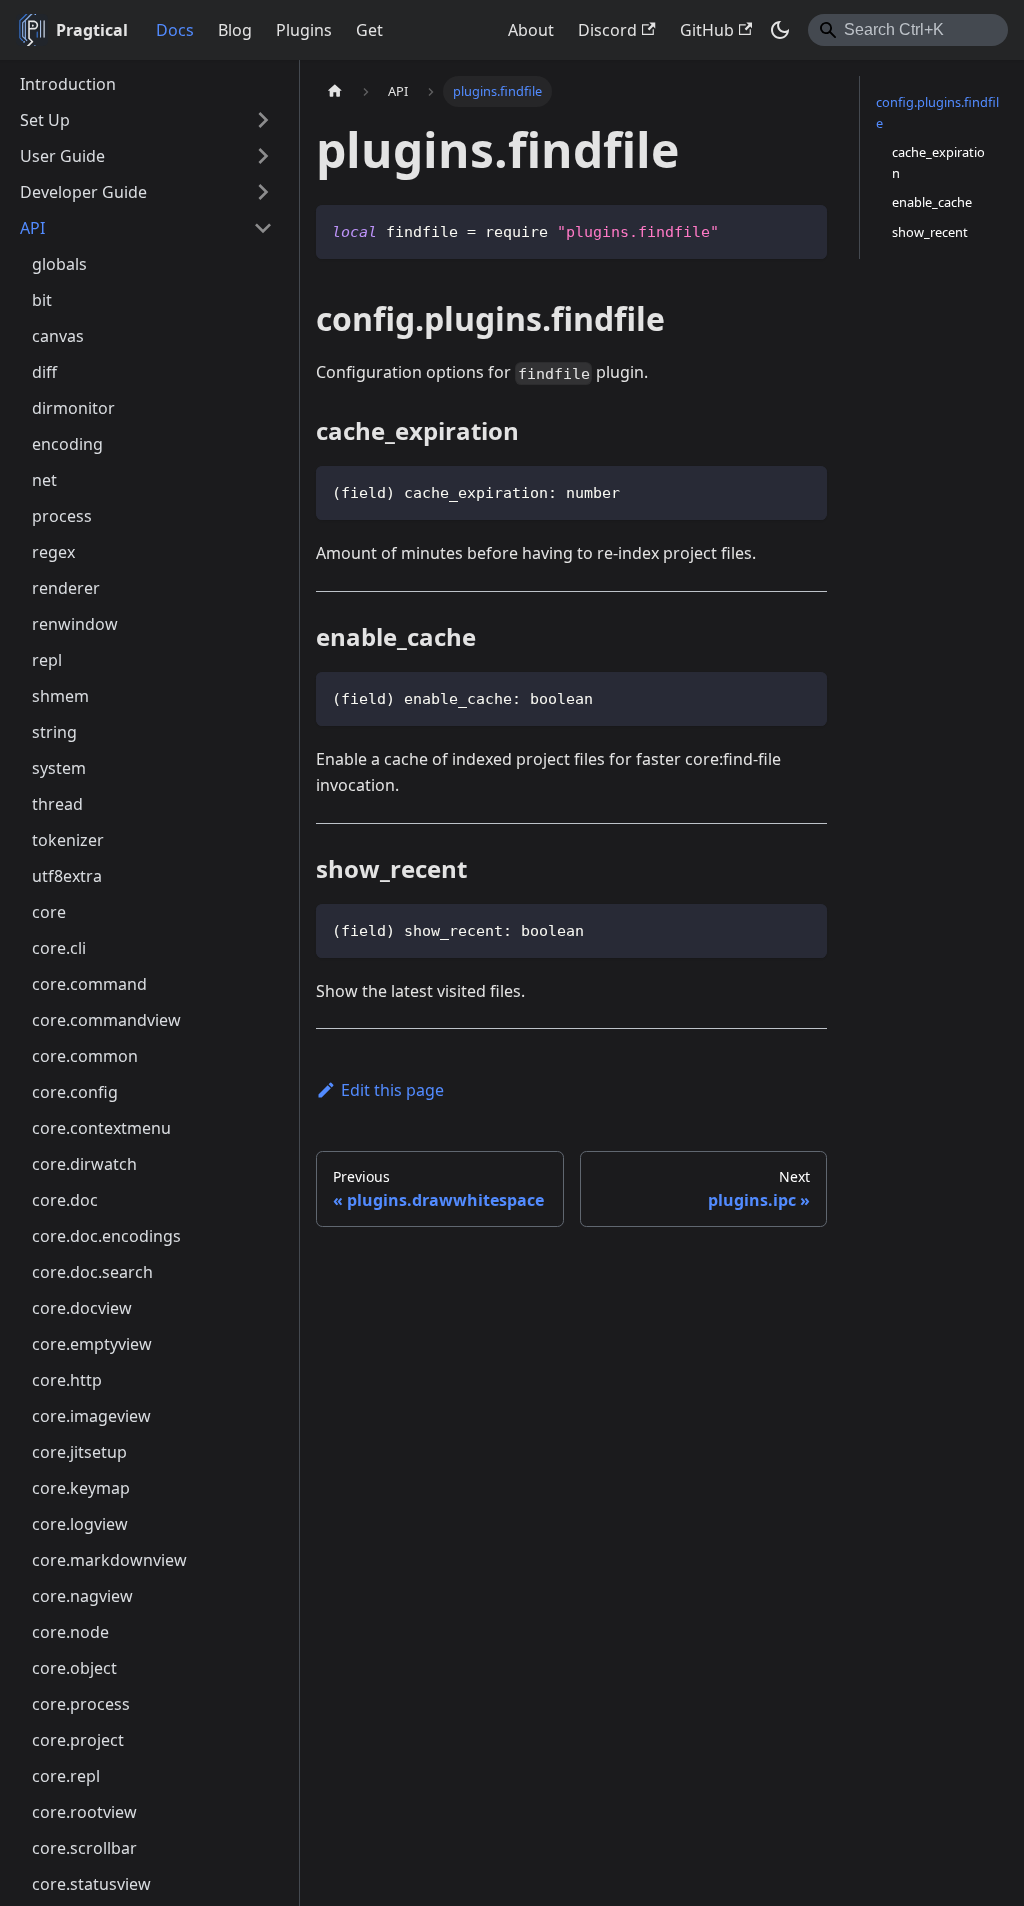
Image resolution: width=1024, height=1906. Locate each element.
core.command (89, 984)
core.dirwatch (84, 1164)
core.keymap (81, 1488)
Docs (175, 30)
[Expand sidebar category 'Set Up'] (263, 120)
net (44, 480)
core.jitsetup (79, 1452)
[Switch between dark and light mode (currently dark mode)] (780, 30)
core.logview (80, 1524)
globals (59, 264)
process (62, 516)
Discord (607, 30)
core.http (67, 1380)
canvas (58, 336)
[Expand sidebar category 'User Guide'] (263, 156)
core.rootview (84, 1812)
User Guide (62, 156)
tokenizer (68, 840)
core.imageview (91, 1416)
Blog (235, 30)
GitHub (707, 30)
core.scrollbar (84, 1848)
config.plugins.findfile (937, 112)
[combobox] (908, 30)
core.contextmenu (101, 1128)
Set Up (45, 120)
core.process (81, 1704)
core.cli (59, 948)
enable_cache (932, 202)
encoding (67, 444)
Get (369, 30)
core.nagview (82, 1596)
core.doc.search (92, 1272)
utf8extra (67, 876)
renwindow (75, 624)
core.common (85, 1056)
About (531, 30)
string (54, 732)
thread (57, 804)
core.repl (66, 1776)
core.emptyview (92, 1344)
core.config (75, 1092)
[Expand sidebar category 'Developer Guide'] (263, 192)
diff (44, 372)
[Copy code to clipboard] (802, 229)
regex (53, 552)
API (32, 228)
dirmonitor (73, 408)
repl (47, 660)
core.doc (65, 1200)
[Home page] (335, 91)
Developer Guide (83, 192)
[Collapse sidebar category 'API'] (263, 228)
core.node (70, 1632)
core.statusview (91, 1884)
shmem (60, 696)
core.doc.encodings (106, 1236)
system (59, 768)
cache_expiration (938, 162)
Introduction (68, 84)
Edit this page (392, 1090)
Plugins (304, 30)
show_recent (930, 232)
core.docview (82, 1308)
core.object (74, 1668)
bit (42, 300)
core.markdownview (109, 1560)
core (49, 912)
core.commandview (106, 1020)
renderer (66, 588)
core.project (78, 1740)
